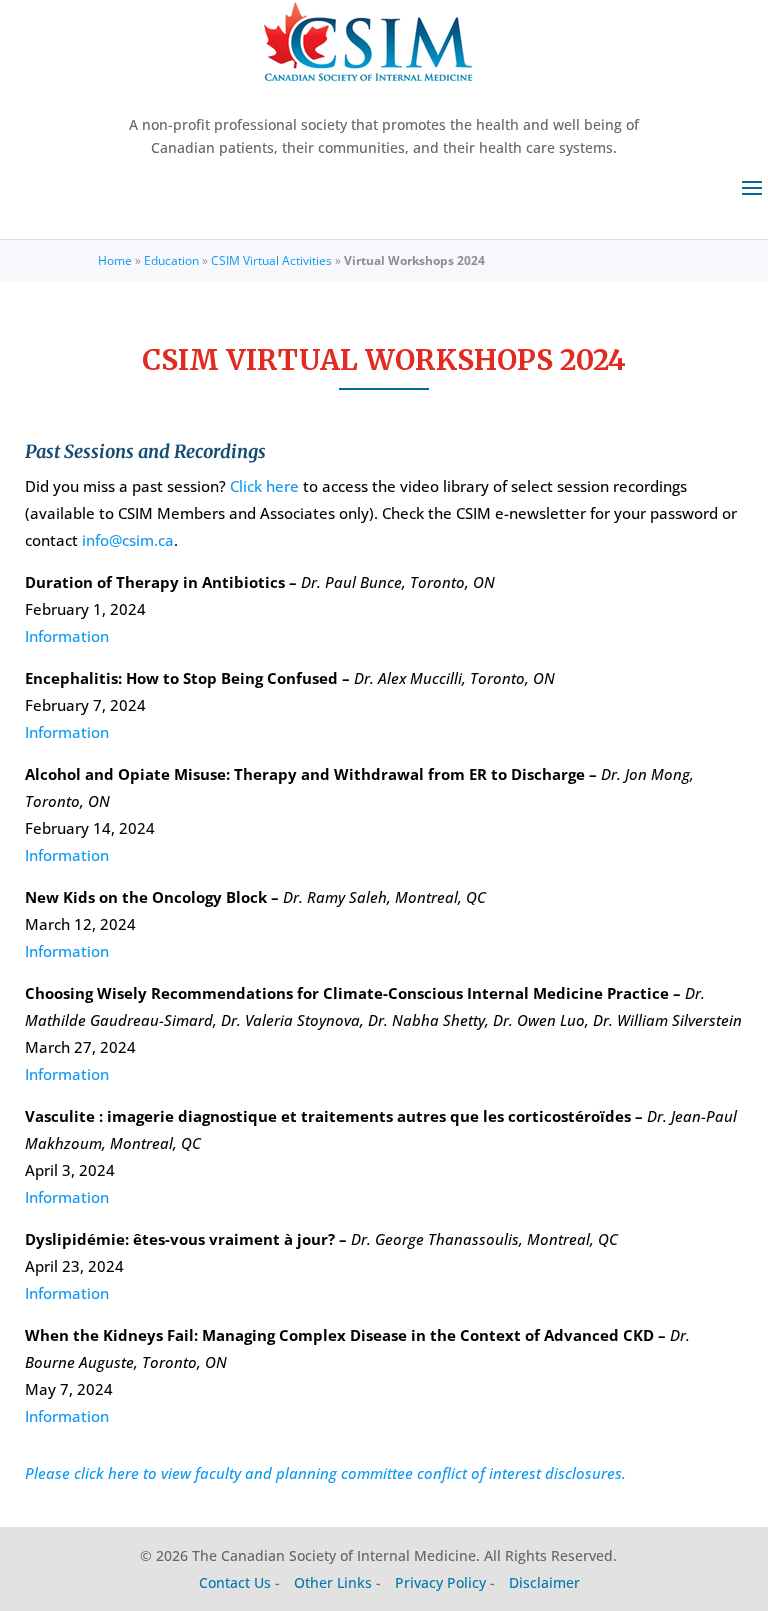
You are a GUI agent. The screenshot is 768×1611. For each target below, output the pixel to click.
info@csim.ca (128, 540)
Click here (264, 486)
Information (67, 636)
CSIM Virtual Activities (271, 260)
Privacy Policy (440, 1582)
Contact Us (235, 1582)
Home (115, 260)
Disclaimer (544, 1582)
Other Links (333, 1582)
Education (171, 260)
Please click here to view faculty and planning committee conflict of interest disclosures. (325, 1473)
